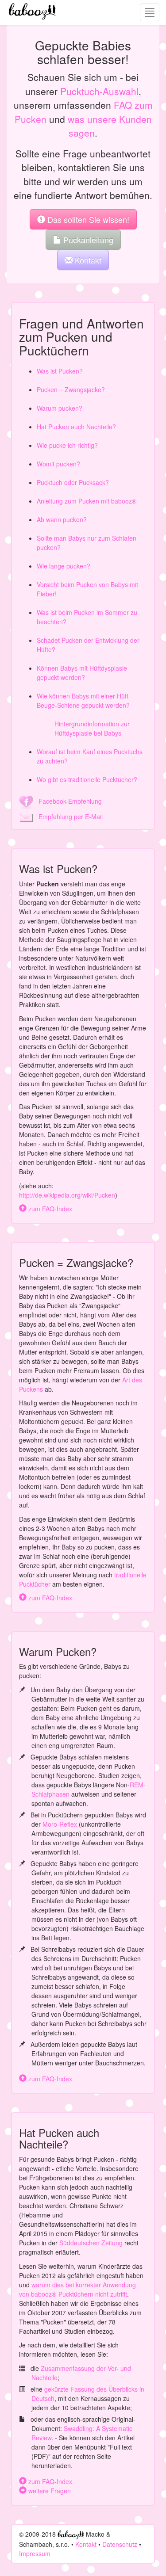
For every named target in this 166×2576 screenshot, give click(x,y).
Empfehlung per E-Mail (68, 817)
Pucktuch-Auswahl (99, 91)
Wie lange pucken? (64, 566)
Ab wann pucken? (62, 519)
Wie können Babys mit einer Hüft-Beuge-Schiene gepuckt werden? (84, 700)
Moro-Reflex (60, 1824)
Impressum (35, 2553)
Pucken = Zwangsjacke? (71, 389)
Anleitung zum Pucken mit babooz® (87, 501)
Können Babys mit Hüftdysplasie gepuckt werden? (82, 673)
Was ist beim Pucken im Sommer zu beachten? (87, 617)
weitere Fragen (49, 2491)
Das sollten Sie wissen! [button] (87, 219)
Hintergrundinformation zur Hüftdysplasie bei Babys (92, 728)
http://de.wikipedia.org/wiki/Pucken (67, 1195)
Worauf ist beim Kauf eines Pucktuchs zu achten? (90, 756)
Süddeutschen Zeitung (91, 2243)
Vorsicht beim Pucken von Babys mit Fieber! (87, 589)
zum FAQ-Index (49, 1209)
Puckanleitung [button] (87, 240)
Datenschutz (120, 2544)
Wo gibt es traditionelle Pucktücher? (87, 779)
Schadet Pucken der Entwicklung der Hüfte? (88, 645)
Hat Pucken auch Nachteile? (76, 427)
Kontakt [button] (87, 260)
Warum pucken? (60, 408)
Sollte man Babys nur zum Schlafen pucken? (87, 543)
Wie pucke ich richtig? (67, 445)
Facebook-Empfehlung (68, 801)
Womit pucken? (58, 464)
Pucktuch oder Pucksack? (73, 482)
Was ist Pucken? (60, 371)
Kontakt (86, 2544)
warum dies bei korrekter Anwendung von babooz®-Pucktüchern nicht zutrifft (77, 2289)
